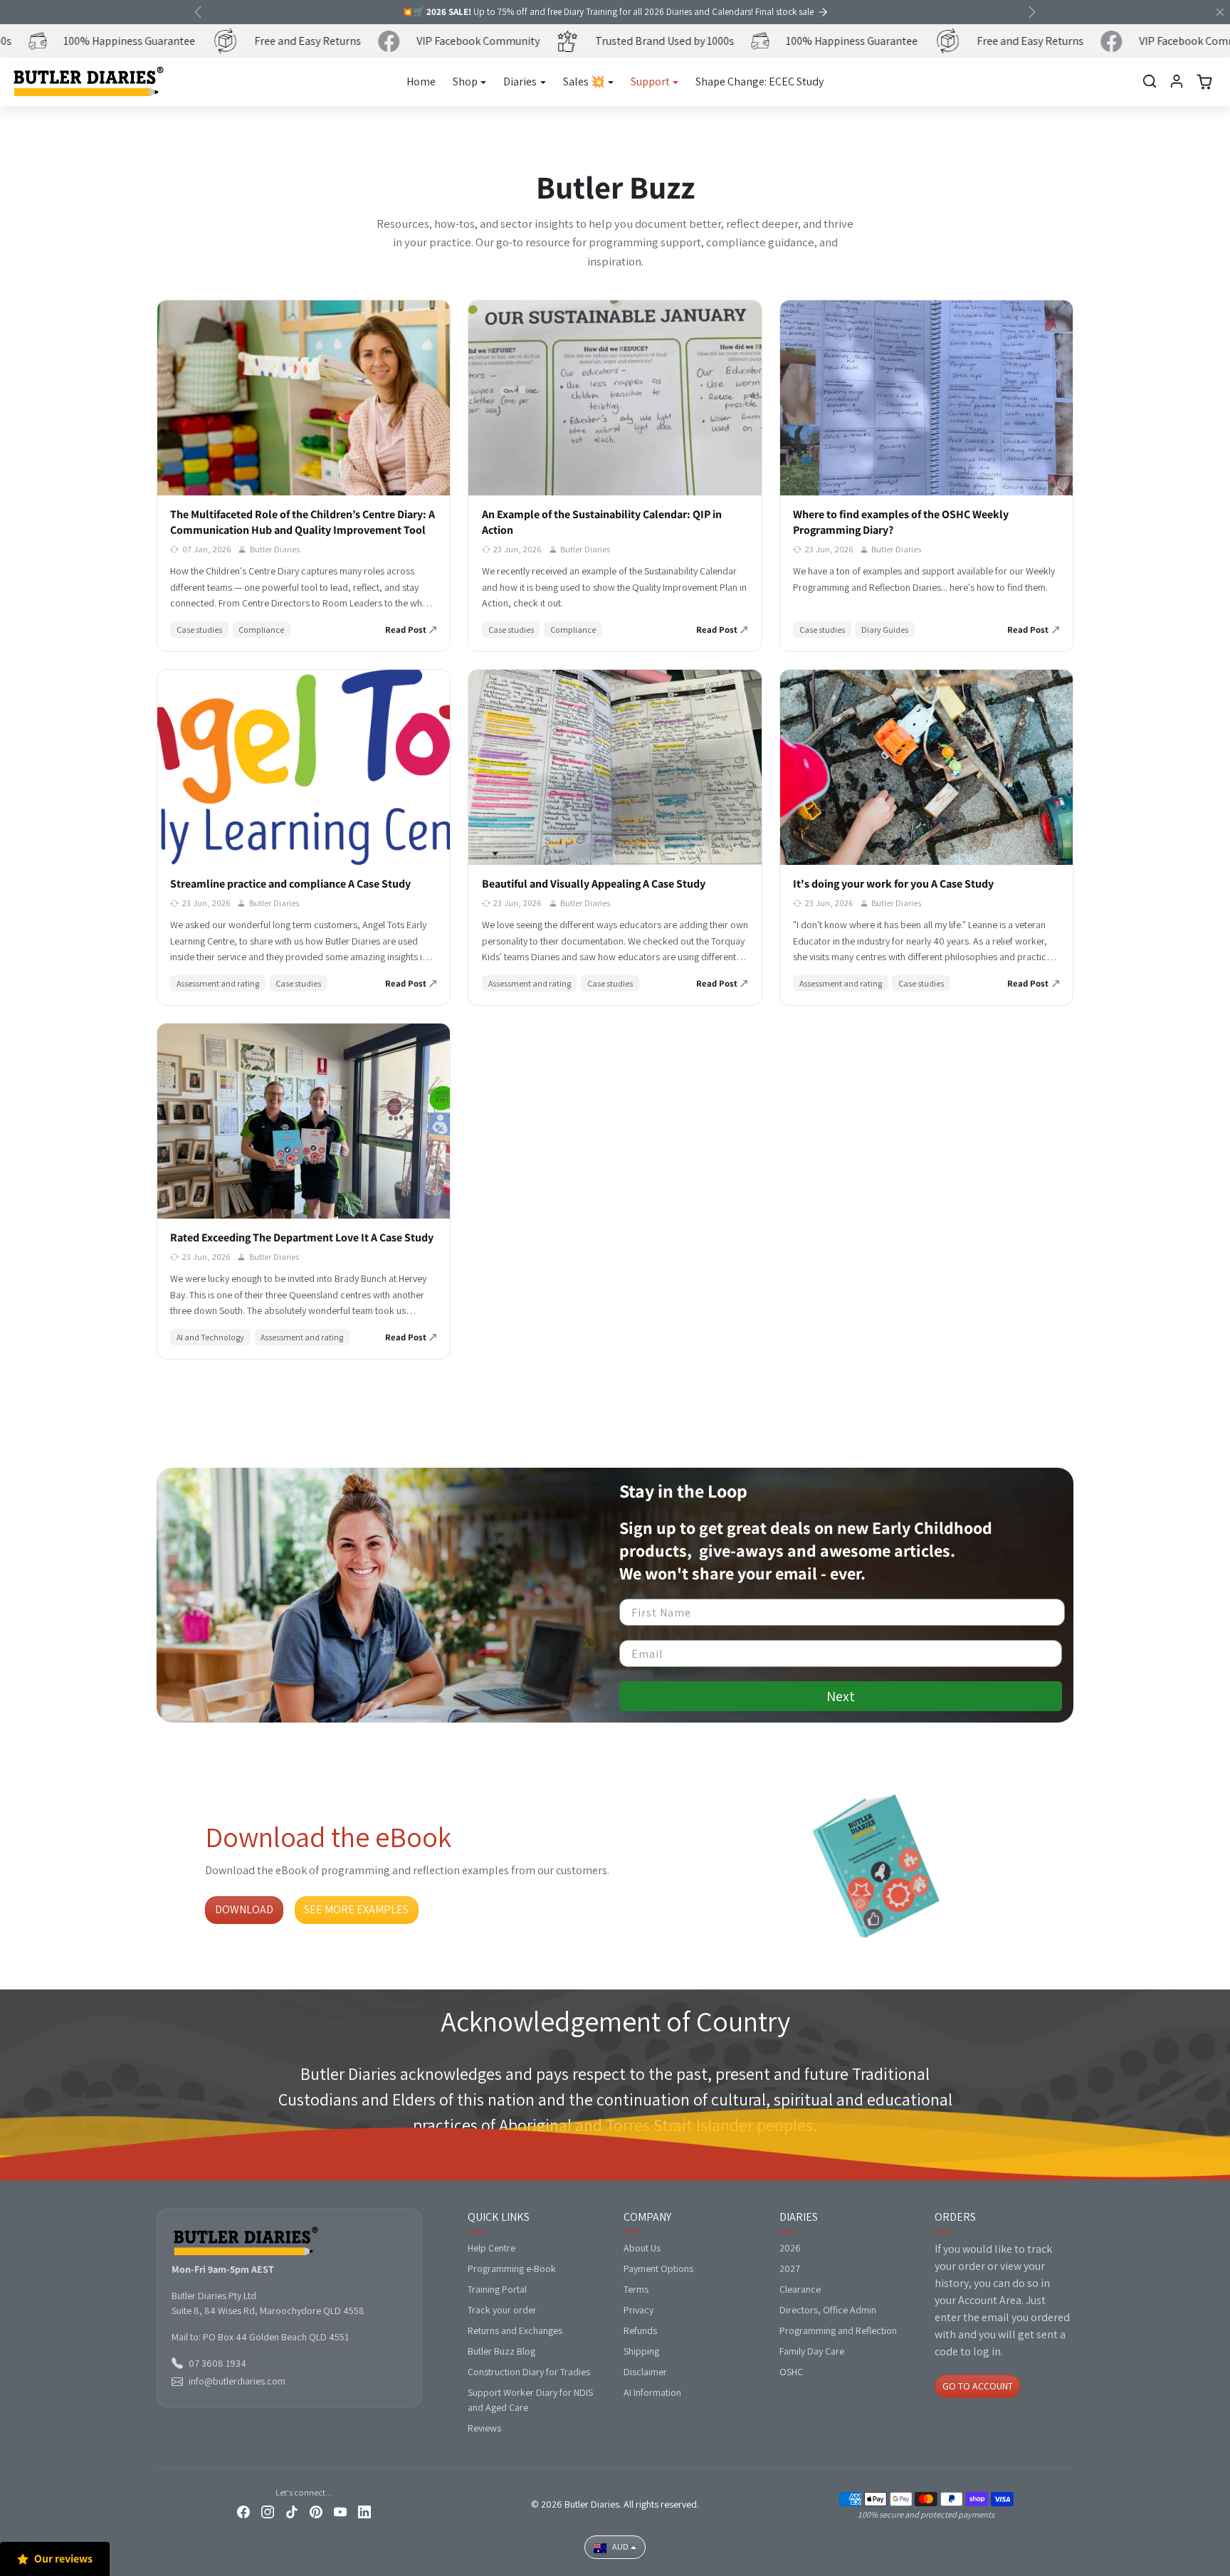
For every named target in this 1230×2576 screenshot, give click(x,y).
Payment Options (658, 2269)
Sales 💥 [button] (584, 82)
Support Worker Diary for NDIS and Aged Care (530, 2400)
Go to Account (978, 2386)
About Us (642, 2248)
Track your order (502, 2310)
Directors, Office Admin (828, 2310)
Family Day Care (812, 2351)
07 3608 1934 (217, 2363)
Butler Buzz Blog (501, 2351)
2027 (790, 2269)
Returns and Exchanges (515, 2330)
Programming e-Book (512, 2269)
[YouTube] (340, 2511)
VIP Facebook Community (454, 41)
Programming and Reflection (838, 2330)
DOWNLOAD (244, 1909)
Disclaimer (645, 2372)
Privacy (638, 2310)
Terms (636, 2289)
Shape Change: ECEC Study (759, 82)
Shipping (641, 2351)
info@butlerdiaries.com (237, 2381)
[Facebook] (243, 2511)
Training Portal (497, 2289)
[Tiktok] (292, 2511)
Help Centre (492, 2248)
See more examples (356, 1909)
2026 (790, 2248)
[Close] (1220, 12)
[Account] (1177, 81)
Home (421, 82)
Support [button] (650, 82)
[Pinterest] (316, 2511)
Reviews (484, 2428)
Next (841, 1696)
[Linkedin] (364, 2511)
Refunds (640, 2330)
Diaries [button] (520, 82)
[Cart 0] (1204, 82)
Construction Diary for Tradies (529, 2372)
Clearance (800, 2289)
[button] (1150, 81)
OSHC (791, 2372)
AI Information (652, 2392)
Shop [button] (465, 82)
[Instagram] (268, 2511)
